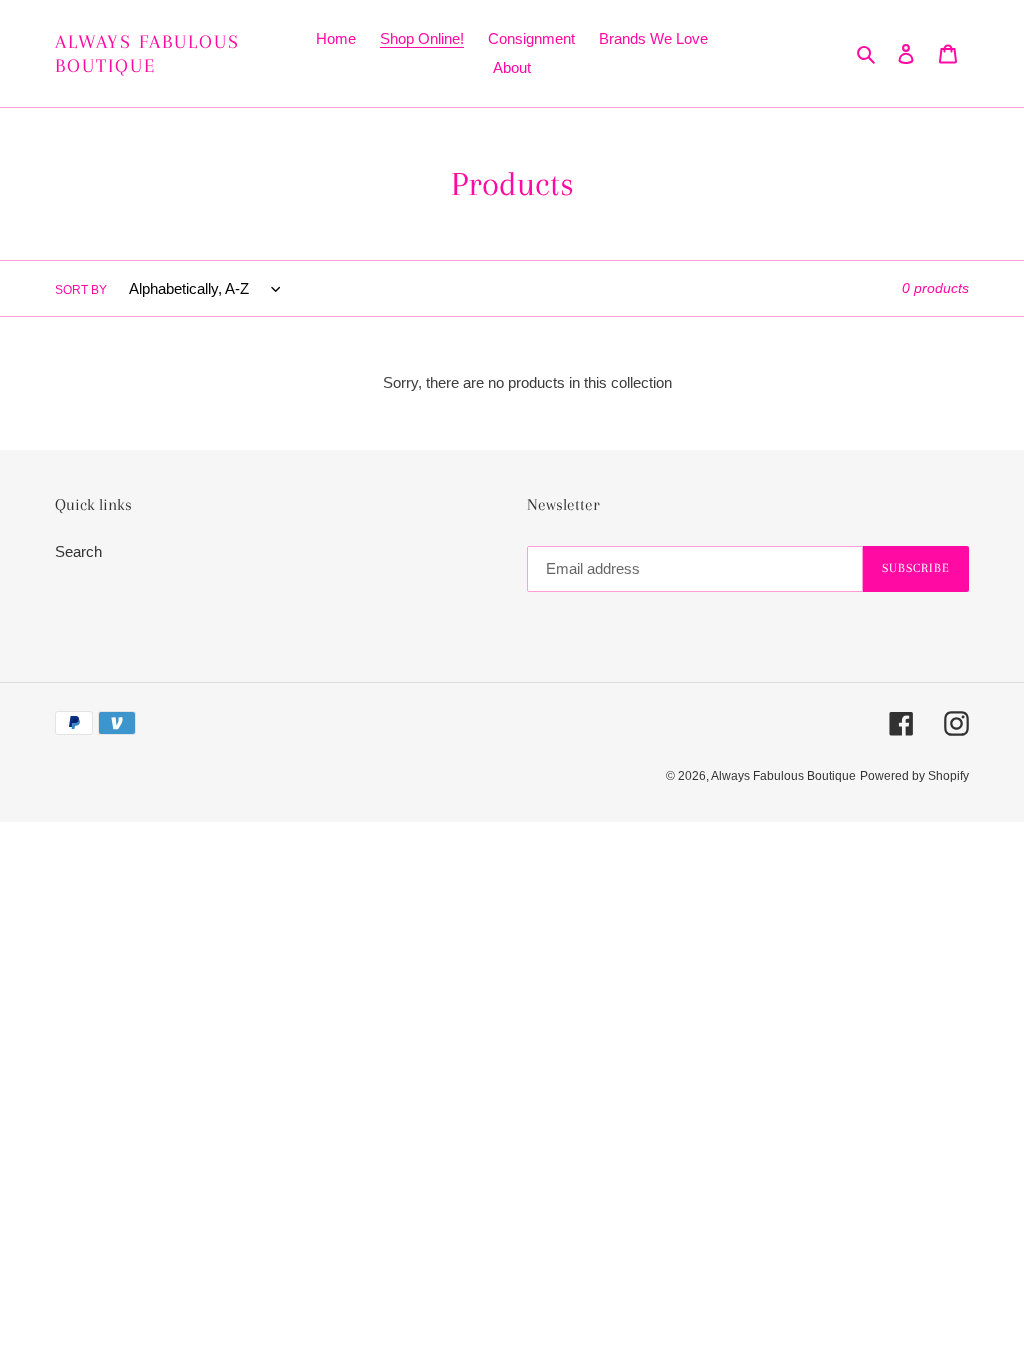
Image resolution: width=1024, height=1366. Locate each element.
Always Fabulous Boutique (147, 54)
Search (78, 551)
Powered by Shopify (914, 776)
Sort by (81, 290)
